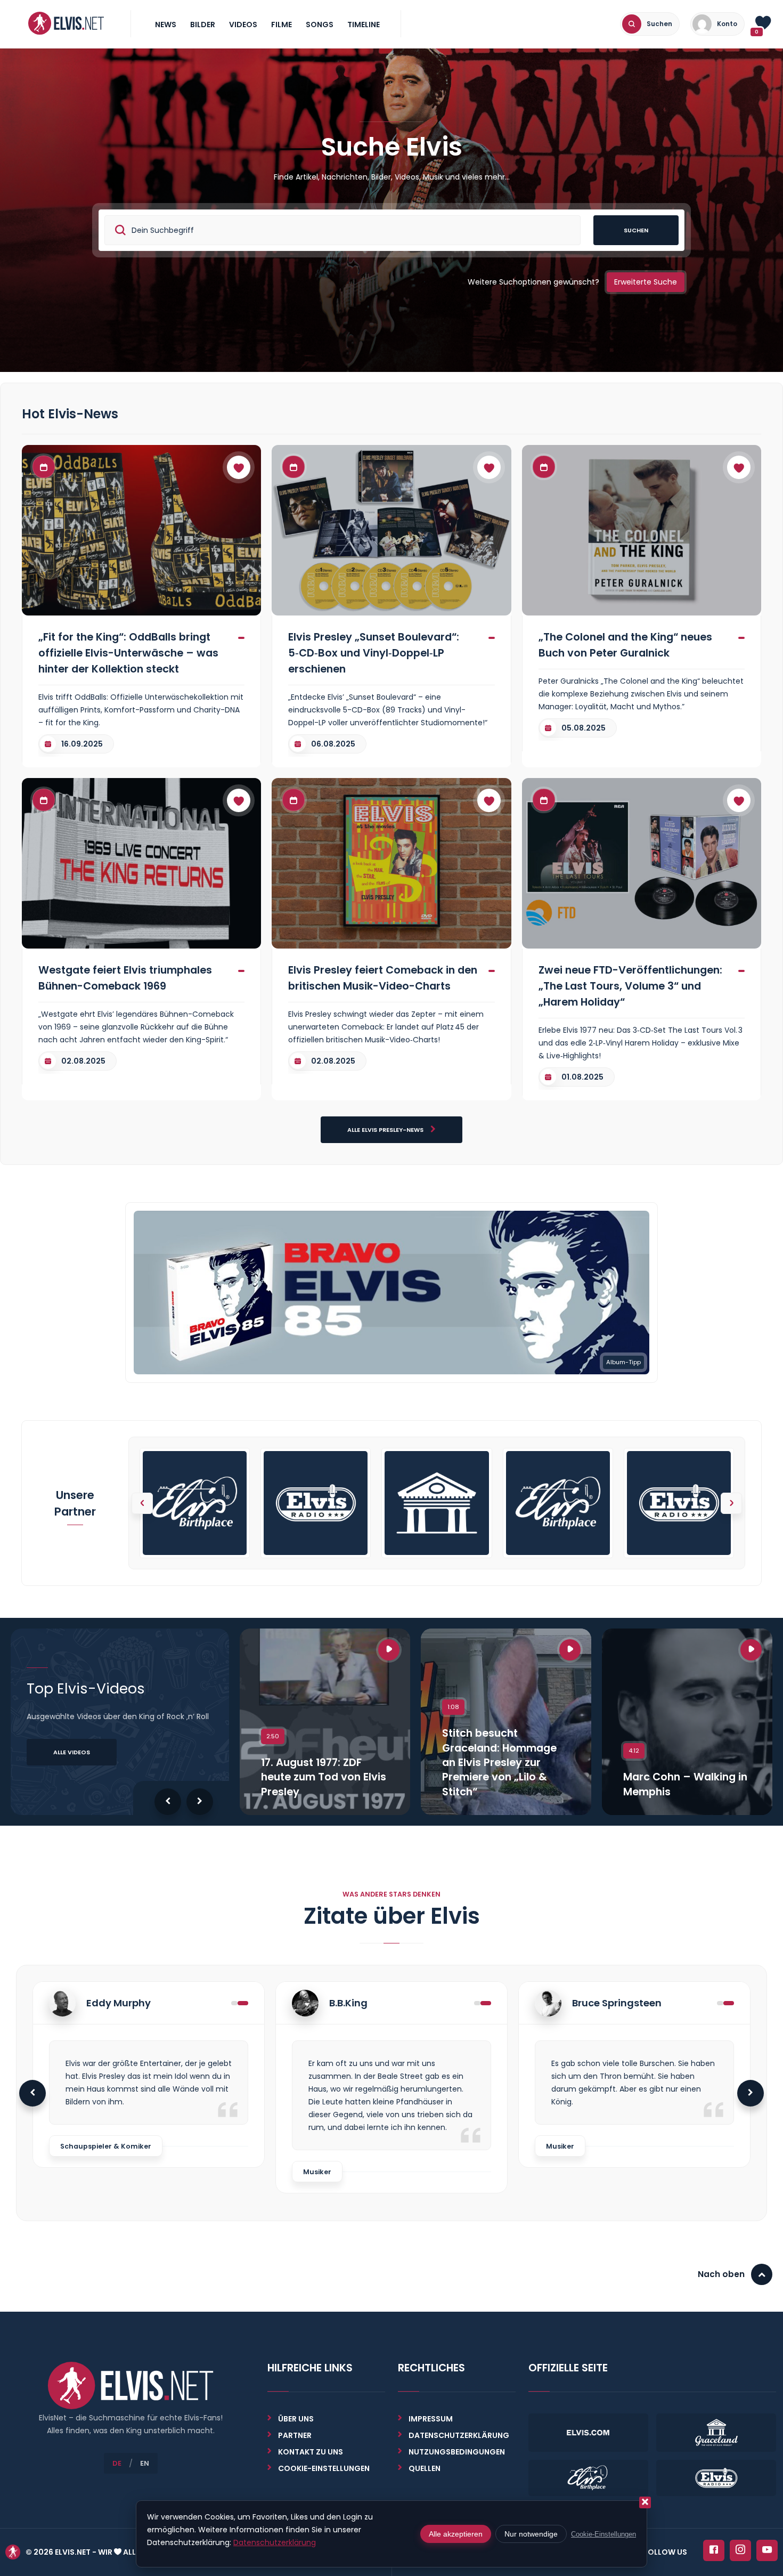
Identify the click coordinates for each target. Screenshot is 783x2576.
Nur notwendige (531, 2534)
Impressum (431, 2419)
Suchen (636, 230)
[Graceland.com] (437, 1503)
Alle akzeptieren (456, 2534)
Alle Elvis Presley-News (386, 1130)
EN (145, 2463)
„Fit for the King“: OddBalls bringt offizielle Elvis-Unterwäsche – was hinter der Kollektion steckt (128, 653)
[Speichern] (239, 467)
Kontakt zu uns (311, 2452)
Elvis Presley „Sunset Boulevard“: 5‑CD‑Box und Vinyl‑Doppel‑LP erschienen (374, 653)
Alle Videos (72, 1752)
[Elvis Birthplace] (195, 1503)
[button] (731, 1503)
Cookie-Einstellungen (603, 2534)
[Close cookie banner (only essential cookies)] (645, 2502)
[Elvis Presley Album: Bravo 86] (391, 1292)
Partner (295, 2435)
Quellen (425, 2468)
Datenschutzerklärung (459, 2435)
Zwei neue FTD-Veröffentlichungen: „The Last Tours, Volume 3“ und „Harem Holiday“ (630, 986)
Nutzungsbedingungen (457, 2452)
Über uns (296, 2419)
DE (117, 2463)
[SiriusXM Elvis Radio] (316, 1503)
